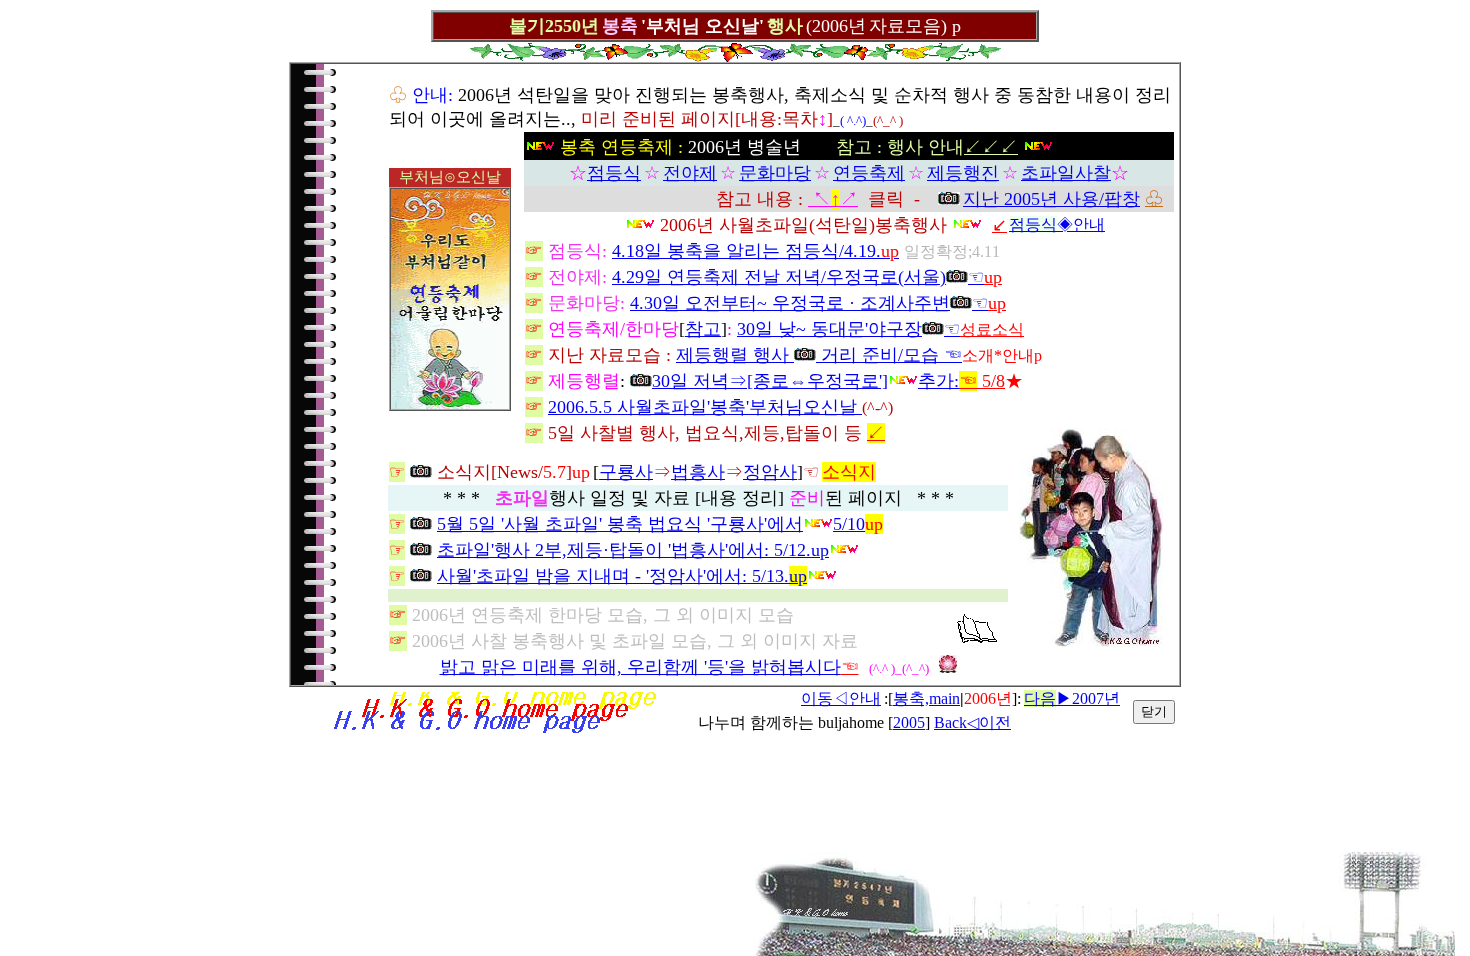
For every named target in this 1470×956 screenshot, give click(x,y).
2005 (909, 722)
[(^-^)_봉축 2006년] (1091, 641)
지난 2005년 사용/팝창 (1051, 199)
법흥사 (698, 472)
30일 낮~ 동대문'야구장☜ (848, 329)
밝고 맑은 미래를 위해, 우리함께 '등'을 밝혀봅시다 (640, 667)
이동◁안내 (841, 698)
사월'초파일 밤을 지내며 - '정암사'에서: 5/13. (622, 576)
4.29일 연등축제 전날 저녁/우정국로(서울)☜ (798, 277)
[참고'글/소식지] (977, 637)
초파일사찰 (1066, 173)
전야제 (690, 173)
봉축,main (926, 698)
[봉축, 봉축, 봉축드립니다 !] (450, 403)
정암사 (770, 472)
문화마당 (775, 173)
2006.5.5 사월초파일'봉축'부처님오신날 (705, 407)
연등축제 (869, 173)
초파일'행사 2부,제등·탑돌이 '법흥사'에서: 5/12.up (633, 550)
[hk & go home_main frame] (494, 730)
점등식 (614, 173)
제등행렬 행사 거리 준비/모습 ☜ (819, 355)
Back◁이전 (972, 722)
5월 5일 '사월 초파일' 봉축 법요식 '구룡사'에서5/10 (651, 524)
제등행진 (963, 173)
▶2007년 (1072, 698)
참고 (703, 329)
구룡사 (626, 472)
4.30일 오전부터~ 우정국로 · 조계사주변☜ (809, 303)
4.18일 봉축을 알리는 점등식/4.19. (746, 251)
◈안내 (1057, 224)
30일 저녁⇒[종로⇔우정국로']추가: (805, 381)
